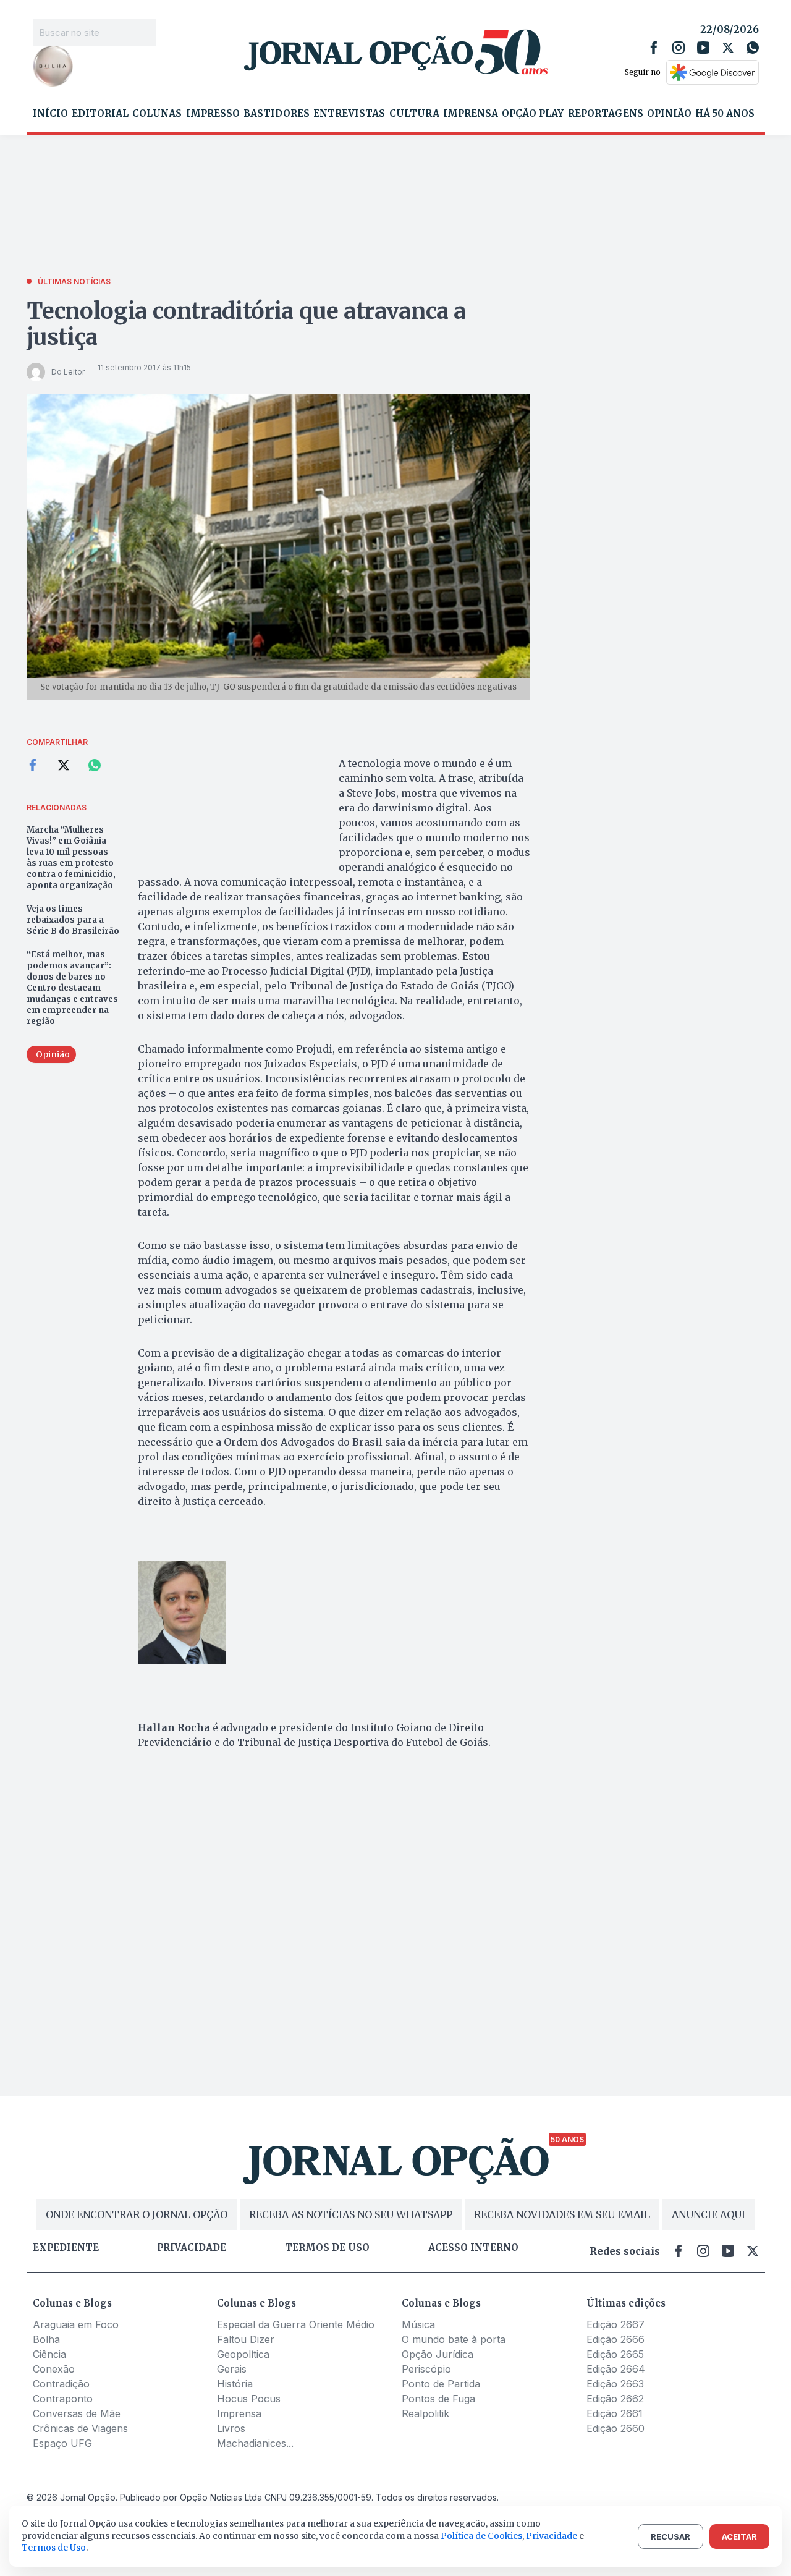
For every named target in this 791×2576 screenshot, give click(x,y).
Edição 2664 (616, 2369)
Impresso (213, 114)
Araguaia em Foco (76, 2324)
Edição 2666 (615, 2339)
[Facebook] (654, 48)
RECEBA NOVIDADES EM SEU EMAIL (562, 2214)
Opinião (669, 114)
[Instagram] (679, 48)
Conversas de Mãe (77, 2413)
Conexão (54, 2369)
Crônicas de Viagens (80, 2428)
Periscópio (426, 2369)
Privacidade (192, 2248)
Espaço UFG (62, 2443)
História (235, 2384)
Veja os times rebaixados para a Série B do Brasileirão (73, 920)
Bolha (46, 2339)
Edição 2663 (615, 2384)
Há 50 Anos (725, 114)
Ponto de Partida (441, 2384)
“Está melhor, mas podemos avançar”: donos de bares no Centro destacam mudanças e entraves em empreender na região (72, 988)
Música (418, 2324)
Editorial (100, 114)
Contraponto (63, 2399)
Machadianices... (255, 2443)
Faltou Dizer (246, 2339)
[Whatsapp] (753, 48)
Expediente (66, 2248)
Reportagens (606, 114)
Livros (231, 2428)
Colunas (157, 114)
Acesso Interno (473, 2248)
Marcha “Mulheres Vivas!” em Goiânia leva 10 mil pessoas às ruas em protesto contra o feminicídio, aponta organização (71, 858)
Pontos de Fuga (438, 2399)
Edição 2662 (615, 2399)
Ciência (49, 2354)
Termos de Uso (54, 2548)
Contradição (61, 2384)
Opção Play (533, 114)
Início (50, 114)
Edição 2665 (615, 2354)
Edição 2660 (615, 2428)
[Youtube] (703, 48)
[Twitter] (728, 48)
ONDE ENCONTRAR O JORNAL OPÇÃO (137, 2214)
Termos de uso (327, 2248)
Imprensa (471, 114)
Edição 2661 (615, 2413)
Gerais (232, 2369)
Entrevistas (349, 114)
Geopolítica (243, 2354)
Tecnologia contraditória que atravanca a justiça (247, 324)
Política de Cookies (481, 2536)
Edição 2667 (615, 2324)
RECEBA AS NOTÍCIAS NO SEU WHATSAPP (351, 2214)
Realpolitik (425, 2413)
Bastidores (277, 114)
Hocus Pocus (249, 2399)
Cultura (414, 114)
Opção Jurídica (438, 2354)
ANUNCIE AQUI (709, 2214)
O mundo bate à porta (454, 2339)
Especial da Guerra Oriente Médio (296, 2324)
